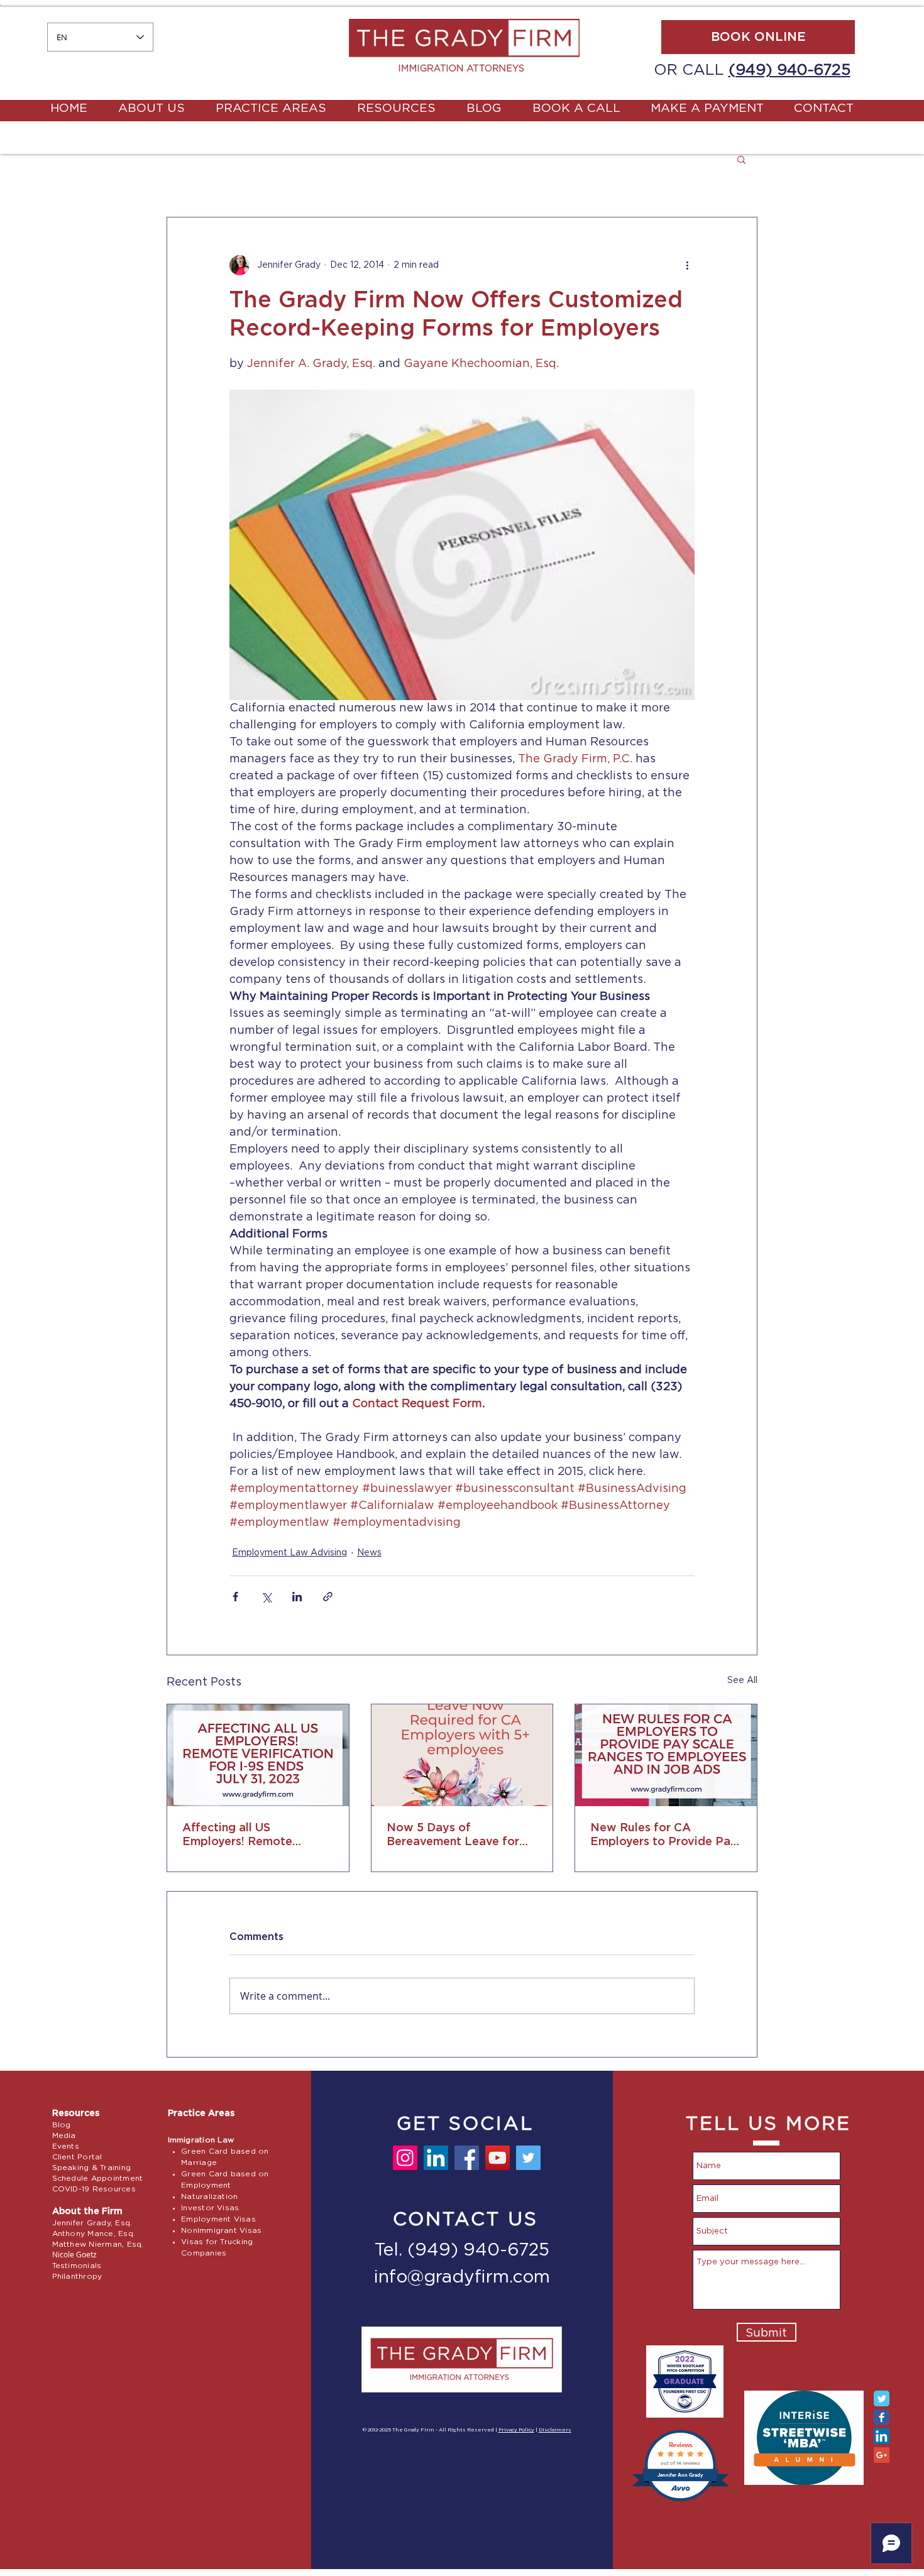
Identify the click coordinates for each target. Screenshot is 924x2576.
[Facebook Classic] (882, 2417)
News (369, 1553)
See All (742, 1680)
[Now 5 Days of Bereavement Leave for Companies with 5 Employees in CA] (462, 1755)
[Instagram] (405, 2158)
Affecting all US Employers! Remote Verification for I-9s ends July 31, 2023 (252, 1836)
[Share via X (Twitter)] (266, 1597)
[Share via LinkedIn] (297, 1597)
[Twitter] (528, 2158)
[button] (741, 159)
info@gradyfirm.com (462, 2277)
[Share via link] (328, 1597)
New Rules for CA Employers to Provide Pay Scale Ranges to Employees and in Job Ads (664, 1836)
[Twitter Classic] (882, 2398)
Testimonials (77, 2266)
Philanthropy (77, 2276)
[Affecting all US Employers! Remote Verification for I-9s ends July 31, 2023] (258, 1755)
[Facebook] (467, 2158)
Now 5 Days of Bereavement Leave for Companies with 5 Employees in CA (453, 1836)
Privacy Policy (516, 2430)
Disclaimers (555, 2430)
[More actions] (687, 265)
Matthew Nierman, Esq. (98, 2244)
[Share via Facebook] (235, 1597)
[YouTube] (498, 2158)
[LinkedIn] (436, 2158)
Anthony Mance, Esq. (94, 2233)
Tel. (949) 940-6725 (462, 2250)
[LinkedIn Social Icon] (882, 2436)
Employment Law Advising (289, 1553)
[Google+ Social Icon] (882, 2455)
